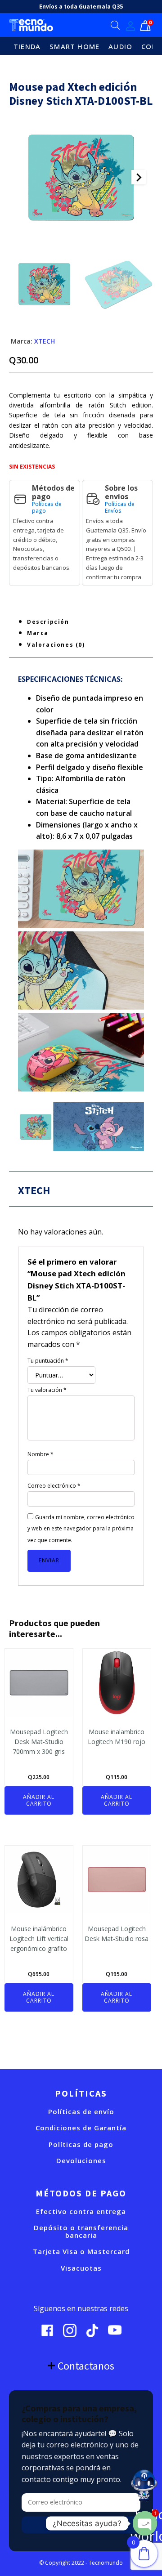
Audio (120, 46)
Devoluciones (81, 2161)
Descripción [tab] (48, 622)
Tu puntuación (48, 1361)
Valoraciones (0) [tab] (56, 645)
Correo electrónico (54, 1486)
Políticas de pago (47, 508)
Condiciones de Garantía (81, 2128)
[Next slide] (139, 177)
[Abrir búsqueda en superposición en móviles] (115, 25)
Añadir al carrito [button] (39, 1800)
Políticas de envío (81, 2112)
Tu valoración (47, 1390)
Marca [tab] (38, 633)
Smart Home (74, 46)
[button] (44, 284)
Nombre (40, 1454)
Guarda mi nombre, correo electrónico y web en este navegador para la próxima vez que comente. (81, 1529)
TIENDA (27, 46)
